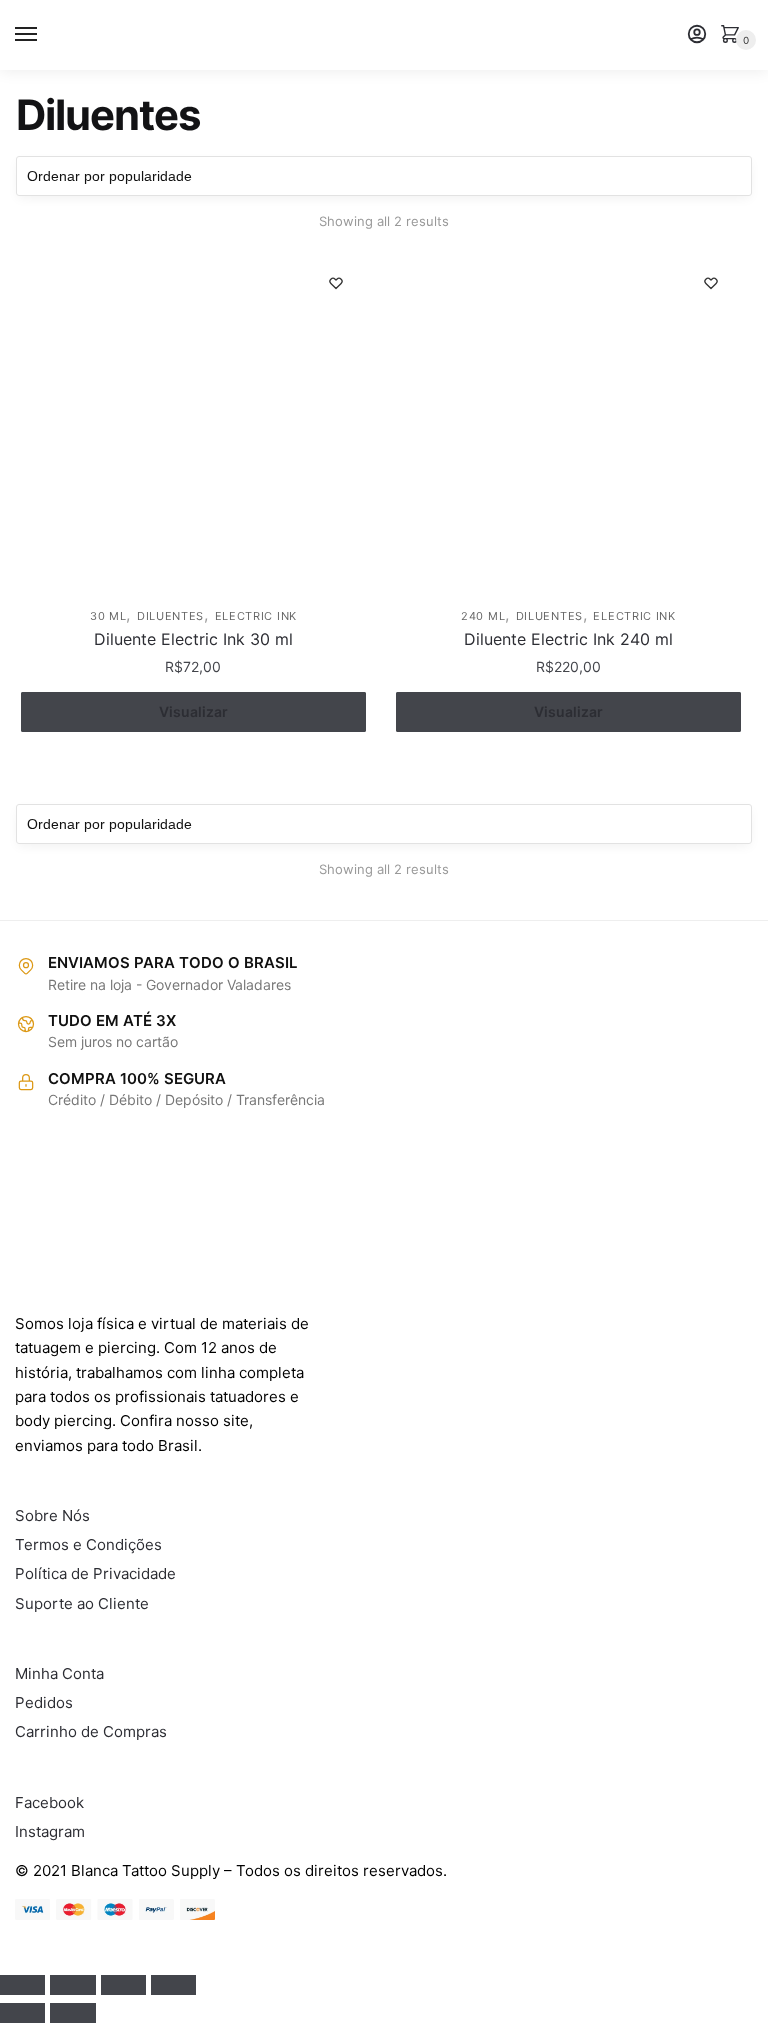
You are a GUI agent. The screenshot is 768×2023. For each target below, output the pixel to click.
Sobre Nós (52, 1515)
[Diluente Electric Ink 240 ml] (568, 425)
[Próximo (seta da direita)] (72, 2013)
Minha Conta (59, 1673)
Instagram (50, 1831)
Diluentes (170, 616)
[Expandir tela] (123, 1985)
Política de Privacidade (95, 1573)
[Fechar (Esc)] (22, 1985)
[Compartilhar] (72, 1985)
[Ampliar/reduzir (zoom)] (173, 1985)
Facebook (49, 1802)
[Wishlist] (336, 283)
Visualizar (193, 711)
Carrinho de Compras (91, 1731)
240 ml (483, 616)
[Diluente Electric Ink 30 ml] (193, 425)
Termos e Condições (88, 1544)
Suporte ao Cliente (82, 1603)
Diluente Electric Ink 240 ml (568, 639)
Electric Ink (256, 616)
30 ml (108, 616)
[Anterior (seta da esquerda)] (22, 2013)
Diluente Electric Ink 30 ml (193, 639)
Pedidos (44, 1702)
